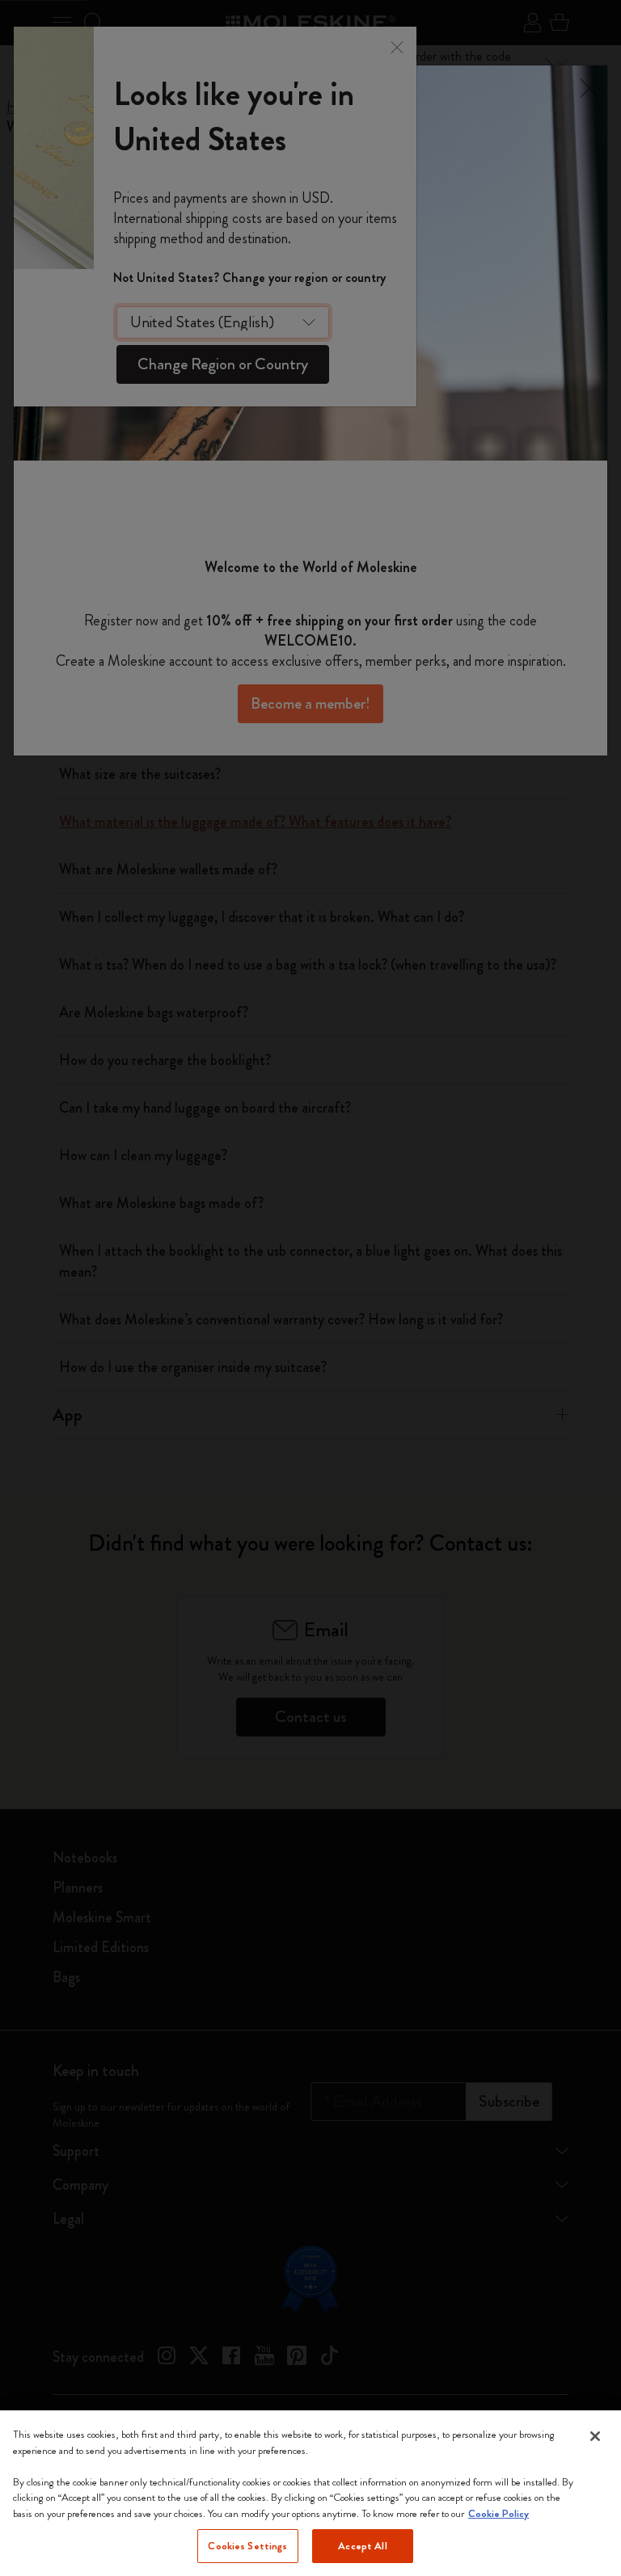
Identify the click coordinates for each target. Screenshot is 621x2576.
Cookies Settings (247, 2546)
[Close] (595, 2436)
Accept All (362, 2546)
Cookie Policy (498, 2513)
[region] (310, 2493)
